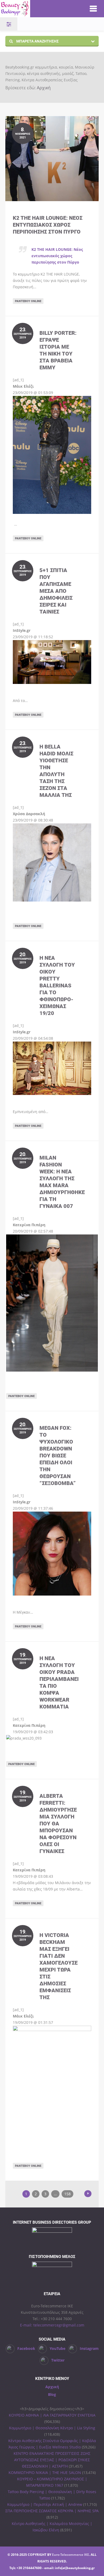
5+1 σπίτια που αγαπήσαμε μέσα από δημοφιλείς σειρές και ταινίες (56, 591)
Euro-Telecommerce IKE (71, 2555)
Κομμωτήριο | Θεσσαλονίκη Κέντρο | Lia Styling (52, 2428)
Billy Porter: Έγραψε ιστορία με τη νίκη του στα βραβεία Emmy (58, 350)
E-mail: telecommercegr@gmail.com (52, 2325)
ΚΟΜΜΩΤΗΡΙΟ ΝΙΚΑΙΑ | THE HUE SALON (45, 2473)
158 (67, 2194)
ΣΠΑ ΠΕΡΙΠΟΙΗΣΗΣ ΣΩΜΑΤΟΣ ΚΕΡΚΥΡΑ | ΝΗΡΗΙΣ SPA (52, 2511)
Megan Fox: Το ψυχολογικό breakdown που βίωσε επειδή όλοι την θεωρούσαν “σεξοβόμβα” (58, 1455)
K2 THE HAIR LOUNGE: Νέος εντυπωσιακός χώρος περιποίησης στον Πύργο (48, 225)
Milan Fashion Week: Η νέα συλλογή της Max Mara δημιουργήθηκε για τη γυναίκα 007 (62, 1182)
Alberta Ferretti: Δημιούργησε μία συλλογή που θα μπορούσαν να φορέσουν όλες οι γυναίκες (58, 1823)
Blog (52, 2394)
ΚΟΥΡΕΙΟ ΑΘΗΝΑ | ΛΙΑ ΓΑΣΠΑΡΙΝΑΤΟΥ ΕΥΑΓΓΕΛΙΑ (52, 2415)
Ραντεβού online (28, 301)
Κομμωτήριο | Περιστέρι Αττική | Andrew (45, 2504)
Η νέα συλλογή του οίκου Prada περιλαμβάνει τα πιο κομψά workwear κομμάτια (59, 1682)
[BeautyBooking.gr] (39, 9)
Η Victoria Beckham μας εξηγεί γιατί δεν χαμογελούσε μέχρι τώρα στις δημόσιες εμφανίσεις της (59, 1966)
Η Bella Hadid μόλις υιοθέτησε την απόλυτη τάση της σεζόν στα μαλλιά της (56, 771)
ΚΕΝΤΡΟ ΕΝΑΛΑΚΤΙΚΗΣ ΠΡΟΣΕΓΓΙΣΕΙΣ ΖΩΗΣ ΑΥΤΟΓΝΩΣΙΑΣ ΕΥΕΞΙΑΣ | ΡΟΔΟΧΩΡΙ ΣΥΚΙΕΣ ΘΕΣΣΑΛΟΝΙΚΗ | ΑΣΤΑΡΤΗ (52, 2460)
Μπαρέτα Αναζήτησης (37, 41)
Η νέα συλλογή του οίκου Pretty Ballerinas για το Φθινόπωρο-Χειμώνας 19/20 (57, 985)
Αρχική (44, 88)
